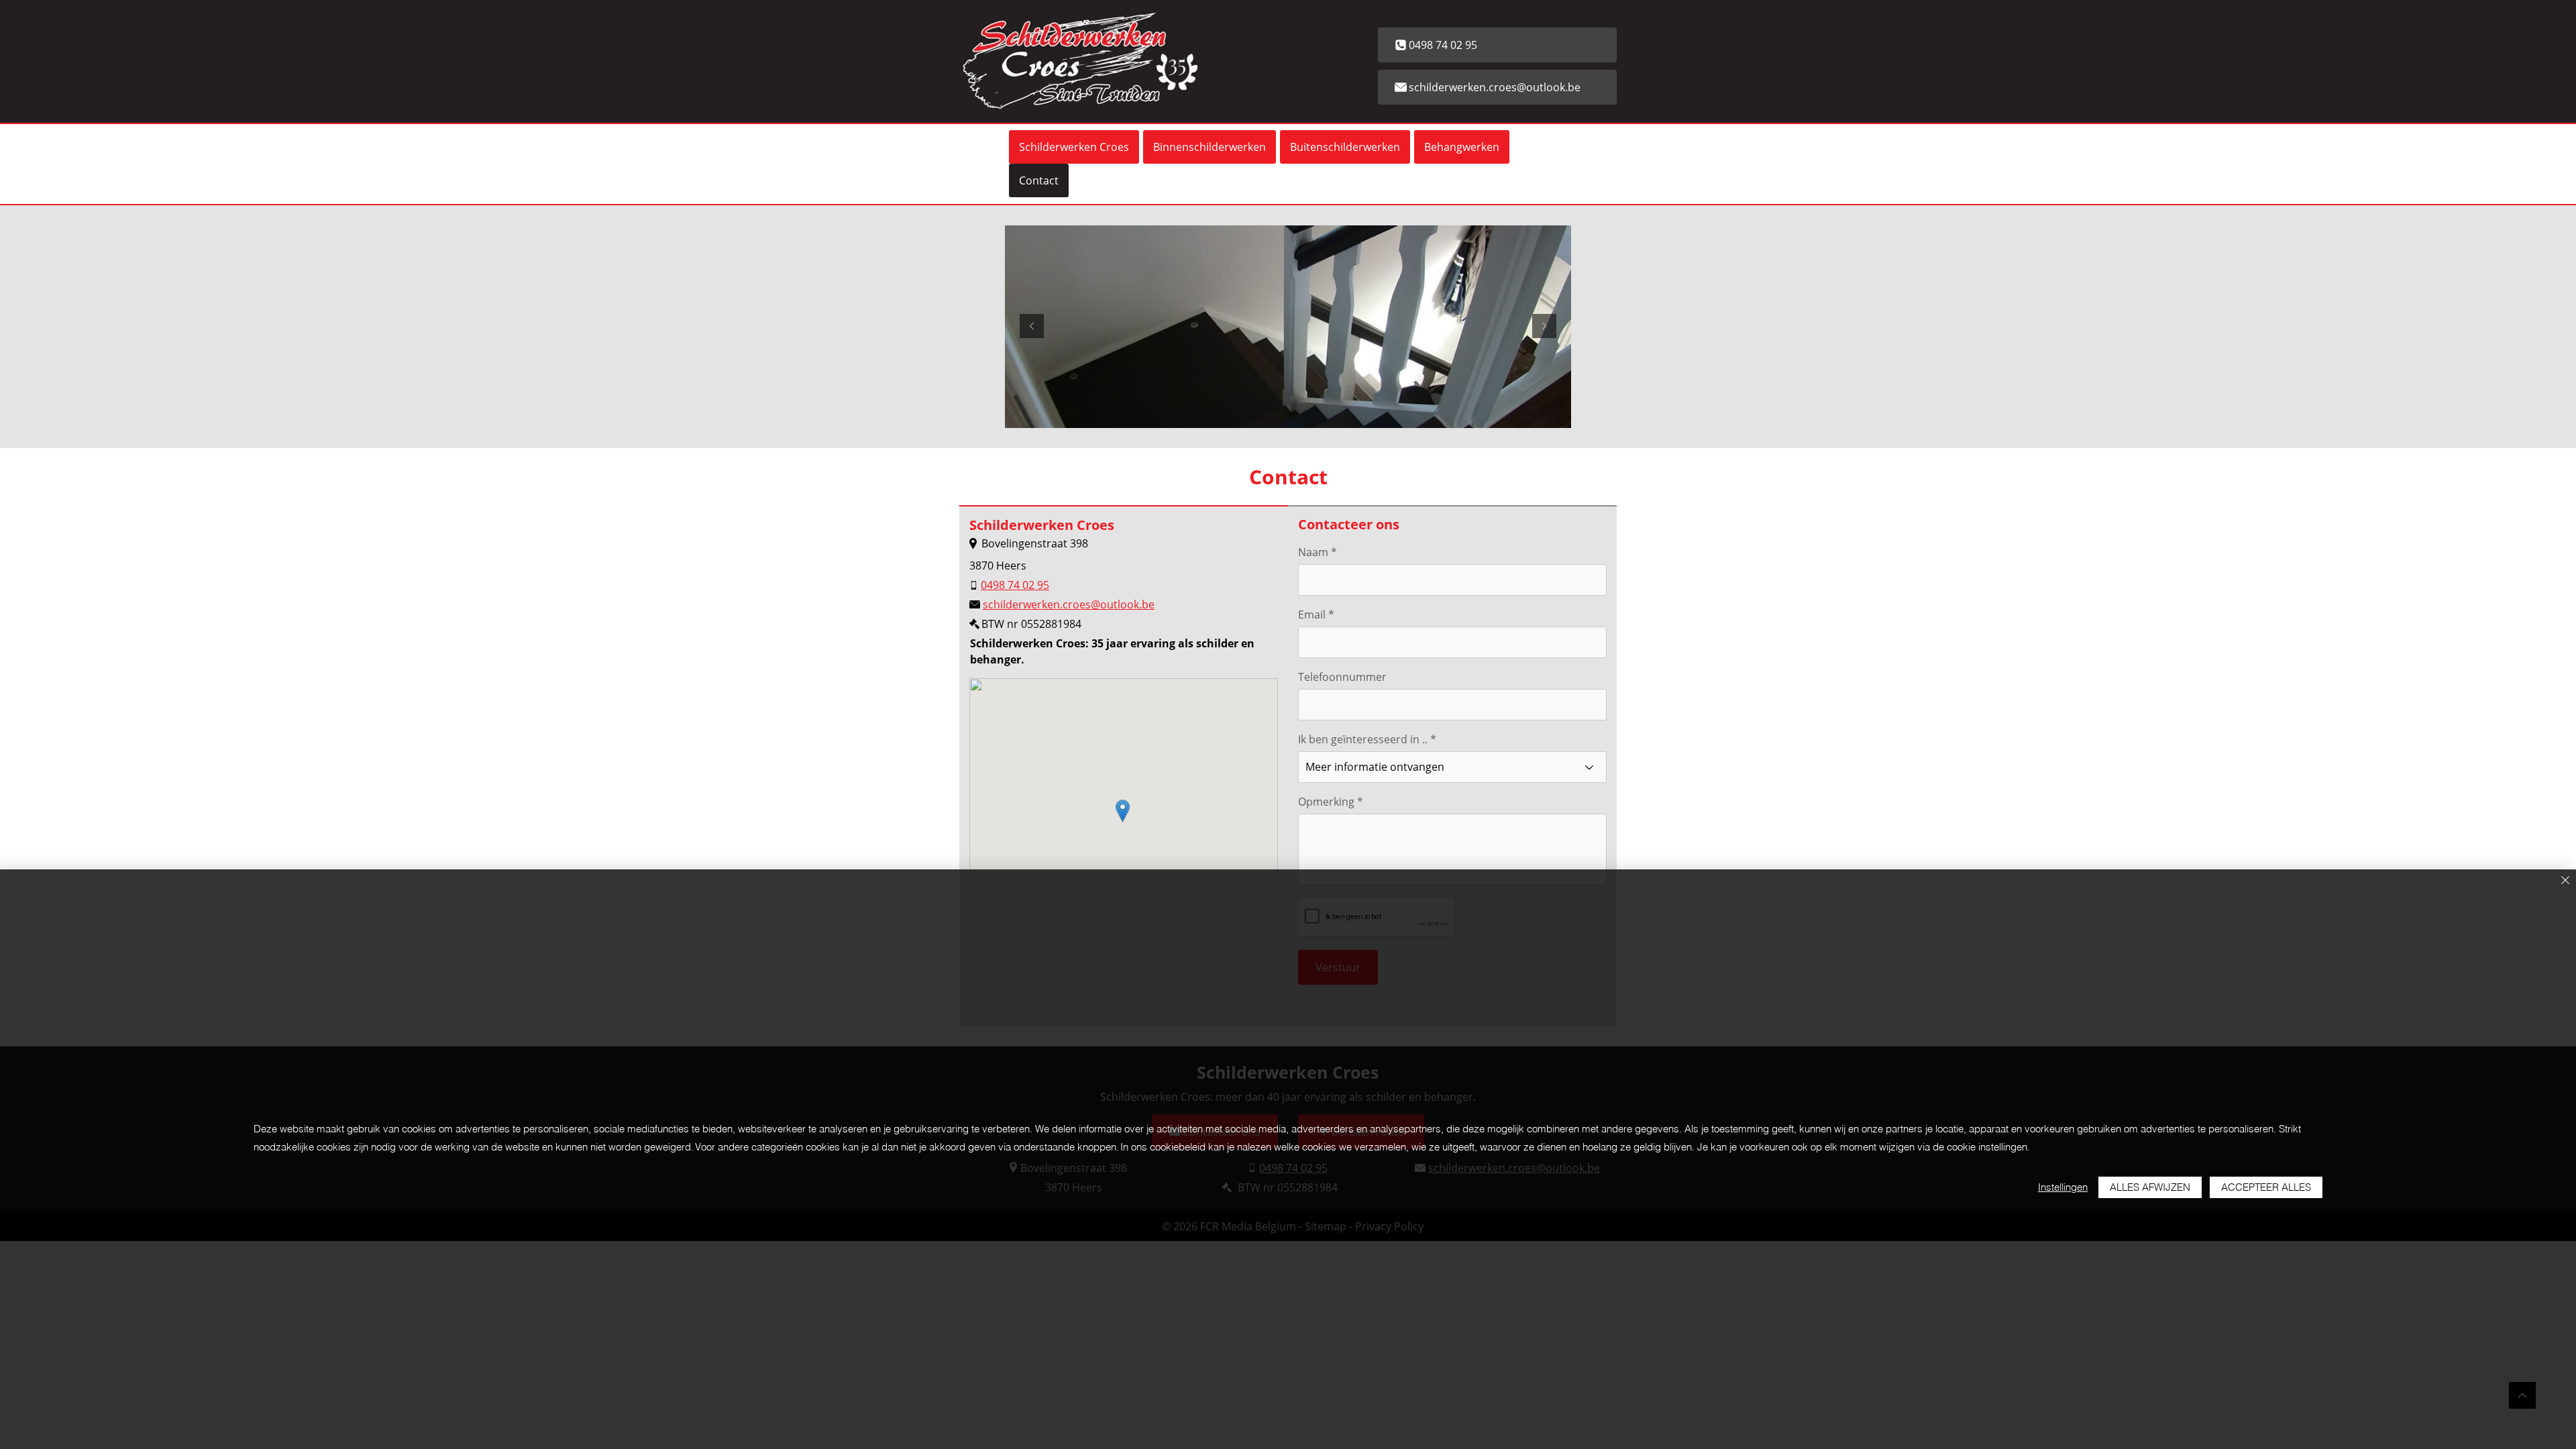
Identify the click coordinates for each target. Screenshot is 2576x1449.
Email (1312, 614)
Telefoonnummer (1342, 677)
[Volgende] (1544, 327)
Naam (1313, 552)
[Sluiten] (2565, 881)
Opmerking (1326, 802)
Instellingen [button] (2063, 1187)
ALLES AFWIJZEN (2150, 1187)
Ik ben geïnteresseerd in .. (1363, 739)
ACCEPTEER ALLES (2266, 1187)
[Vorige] (1032, 327)
